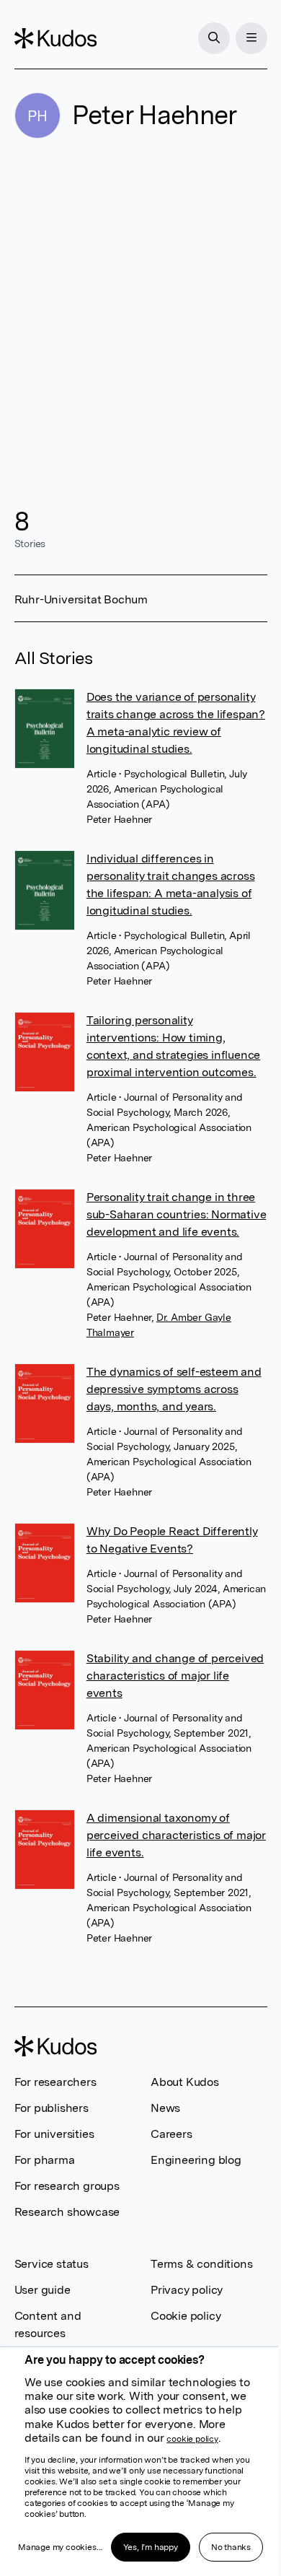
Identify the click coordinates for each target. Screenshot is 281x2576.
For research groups (67, 2186)
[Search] (214, 38)
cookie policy (192, 2439)
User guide (43, 2290)
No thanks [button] (231, 2547)
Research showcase (67, 2212)
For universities (54, 2134)
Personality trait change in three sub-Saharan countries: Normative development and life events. (177, 1214)
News (165, 2108)
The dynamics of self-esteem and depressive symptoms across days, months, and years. (174, 1389)
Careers (171, 2134)
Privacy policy (187, 2290)
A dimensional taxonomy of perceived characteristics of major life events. (176, 1835)
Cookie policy (186, 2316)
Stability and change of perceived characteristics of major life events (175, 1676)
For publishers (52, 2108)
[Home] (55, 38)
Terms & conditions (201, 2264)
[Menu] (251, 38)
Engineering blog (196, 2160)
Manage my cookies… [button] (60, 2547)
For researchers (55, 2082)
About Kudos (185, 2082)
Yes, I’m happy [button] (151, 2547)
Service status (52, 2264)
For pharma (45, 2160)
